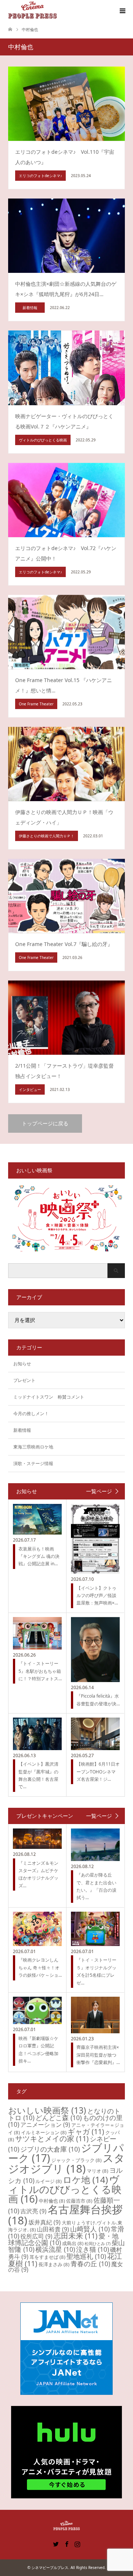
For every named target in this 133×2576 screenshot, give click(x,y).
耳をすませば (47, 2257)
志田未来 (76, 2236)
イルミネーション (44, 2132)
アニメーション (45, 2125)
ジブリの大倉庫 (50, 2149)
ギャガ (86, 2131)
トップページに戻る (45, 1123)
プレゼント (24, 1380)
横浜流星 (55, 2249)
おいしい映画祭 (47, 2110)
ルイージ (49, 2181)
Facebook (66, 2543)
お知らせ (22, 1364)
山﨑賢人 (90, 2229)
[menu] (122, 11)
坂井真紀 (45, 2222)
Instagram (77, 2543)
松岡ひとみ (98, 2244)
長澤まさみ (54, 2264)
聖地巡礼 (86, 2256)
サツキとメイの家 (52, 2138)
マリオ (98, 2171)
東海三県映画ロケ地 (33, 1447)
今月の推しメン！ (31, 1414)
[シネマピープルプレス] (33, 11)
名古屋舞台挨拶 (65, 2215)
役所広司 (36, 2236)
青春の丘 (90, 2264)
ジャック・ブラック (76, 2160)
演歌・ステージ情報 (33, 1463)
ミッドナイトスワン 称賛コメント (49, 1397)
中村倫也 (52, 2201)
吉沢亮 (33, 2211)
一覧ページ (99, 1491)
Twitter (56, 2543)
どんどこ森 (59, 2118)
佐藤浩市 (79, 2201)
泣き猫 (93, 2249)
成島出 (73, 2243)
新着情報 (22, 1430)
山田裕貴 (53, 2229)
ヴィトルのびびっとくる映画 (65, 2189)
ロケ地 (85, 2180)
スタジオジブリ (66, 2163)
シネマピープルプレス (50, 2567)
